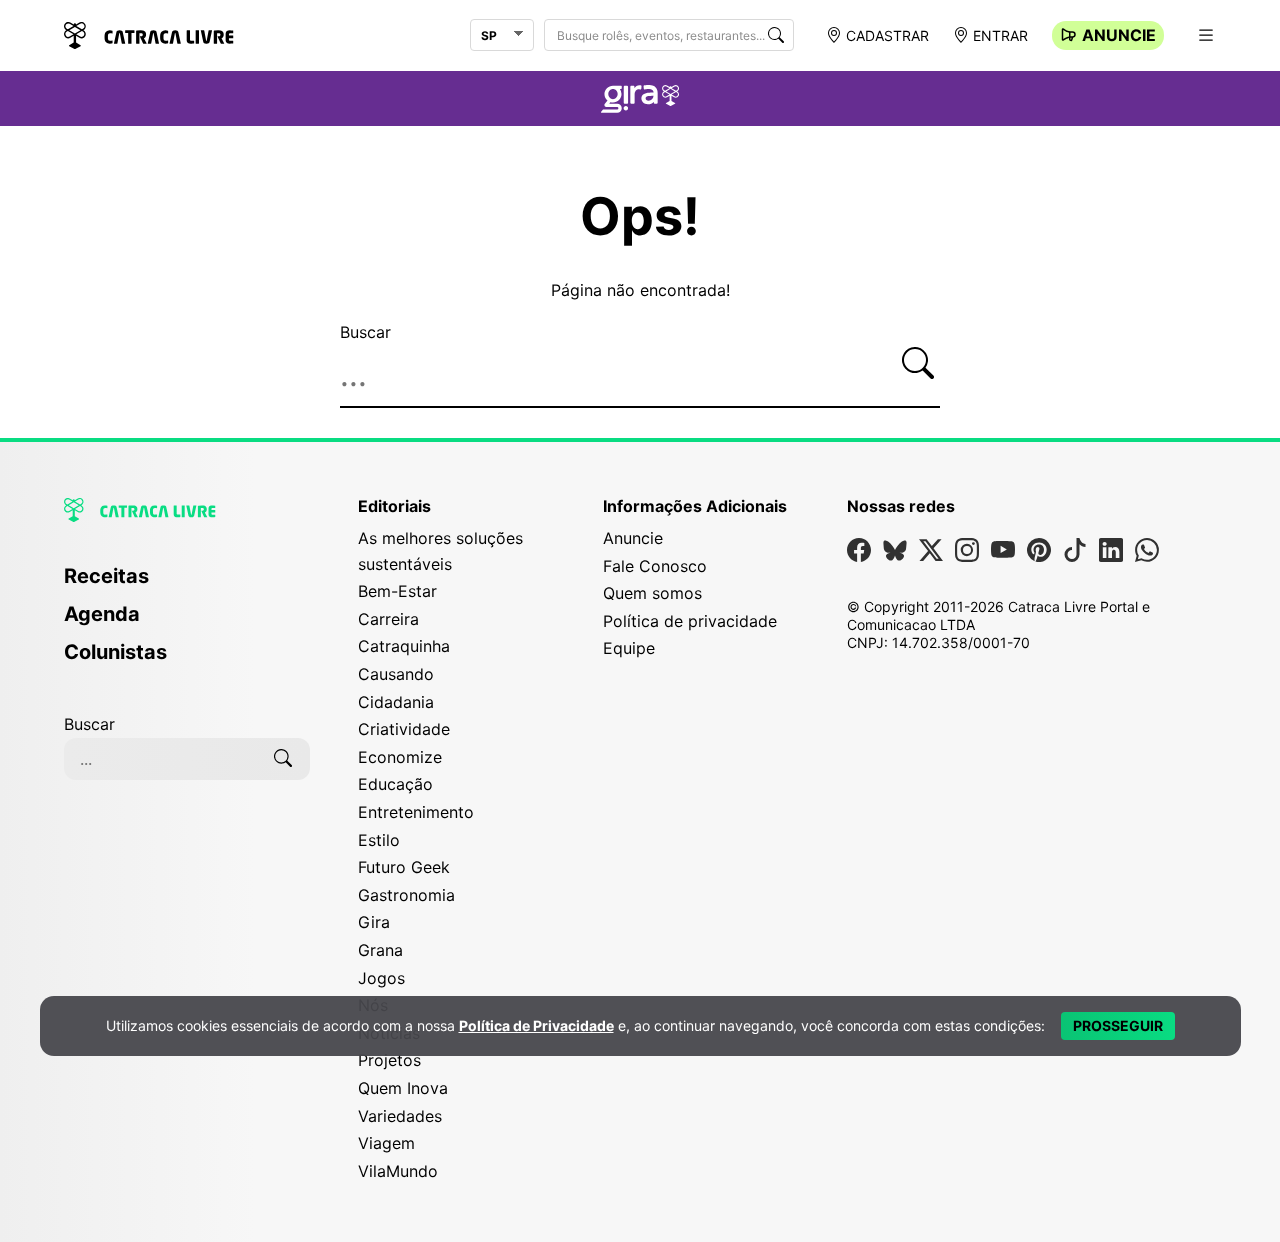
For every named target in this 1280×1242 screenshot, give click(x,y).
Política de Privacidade (536, 1025)
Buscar (365, 332)
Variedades (400, 1116)
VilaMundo (398, 1171)
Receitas (106, 576)
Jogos (381, 978)
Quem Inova (403, 1088)
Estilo (379, 840)
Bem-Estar (397, 591)
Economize (400, 757)
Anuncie (1119, 35)
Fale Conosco (655, 566)
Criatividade (404, 729)
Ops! (640, 217)
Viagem (386, 1143)
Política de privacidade (690, 621)
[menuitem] (187, 585)
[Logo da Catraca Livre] (149, 33)
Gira (374, 922)
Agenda (102, 614)
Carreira (388, 619)
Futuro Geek (404, 867)
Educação (395, 784)
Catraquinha (404, 646)
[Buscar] (776, 35)
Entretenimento (416, 812)
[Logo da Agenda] (640, 102)
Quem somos (652, 593)
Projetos (389, 1060)
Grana (380, 950)
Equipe (629, 648)
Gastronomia (406, 895)
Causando (396, 674)
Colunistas (115, 652)
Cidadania (396, 702)
